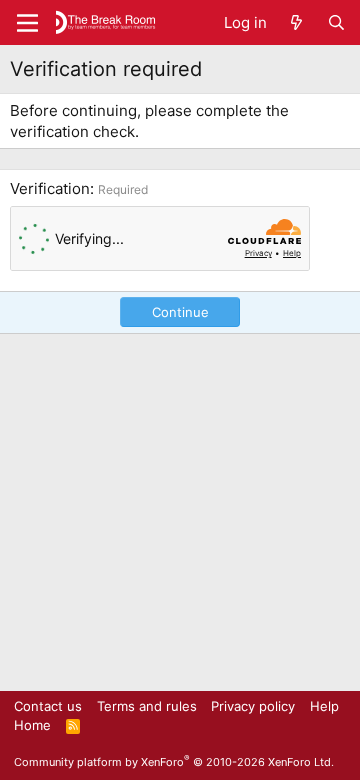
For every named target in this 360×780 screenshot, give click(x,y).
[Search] (336, 22)
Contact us (48, 706)
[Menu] (27, 23)
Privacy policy (253, 706)
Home (32, 725)
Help (324, 706)
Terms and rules (147, 706)
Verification (50, 188)
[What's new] (296, 22)
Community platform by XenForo (174, 762)
